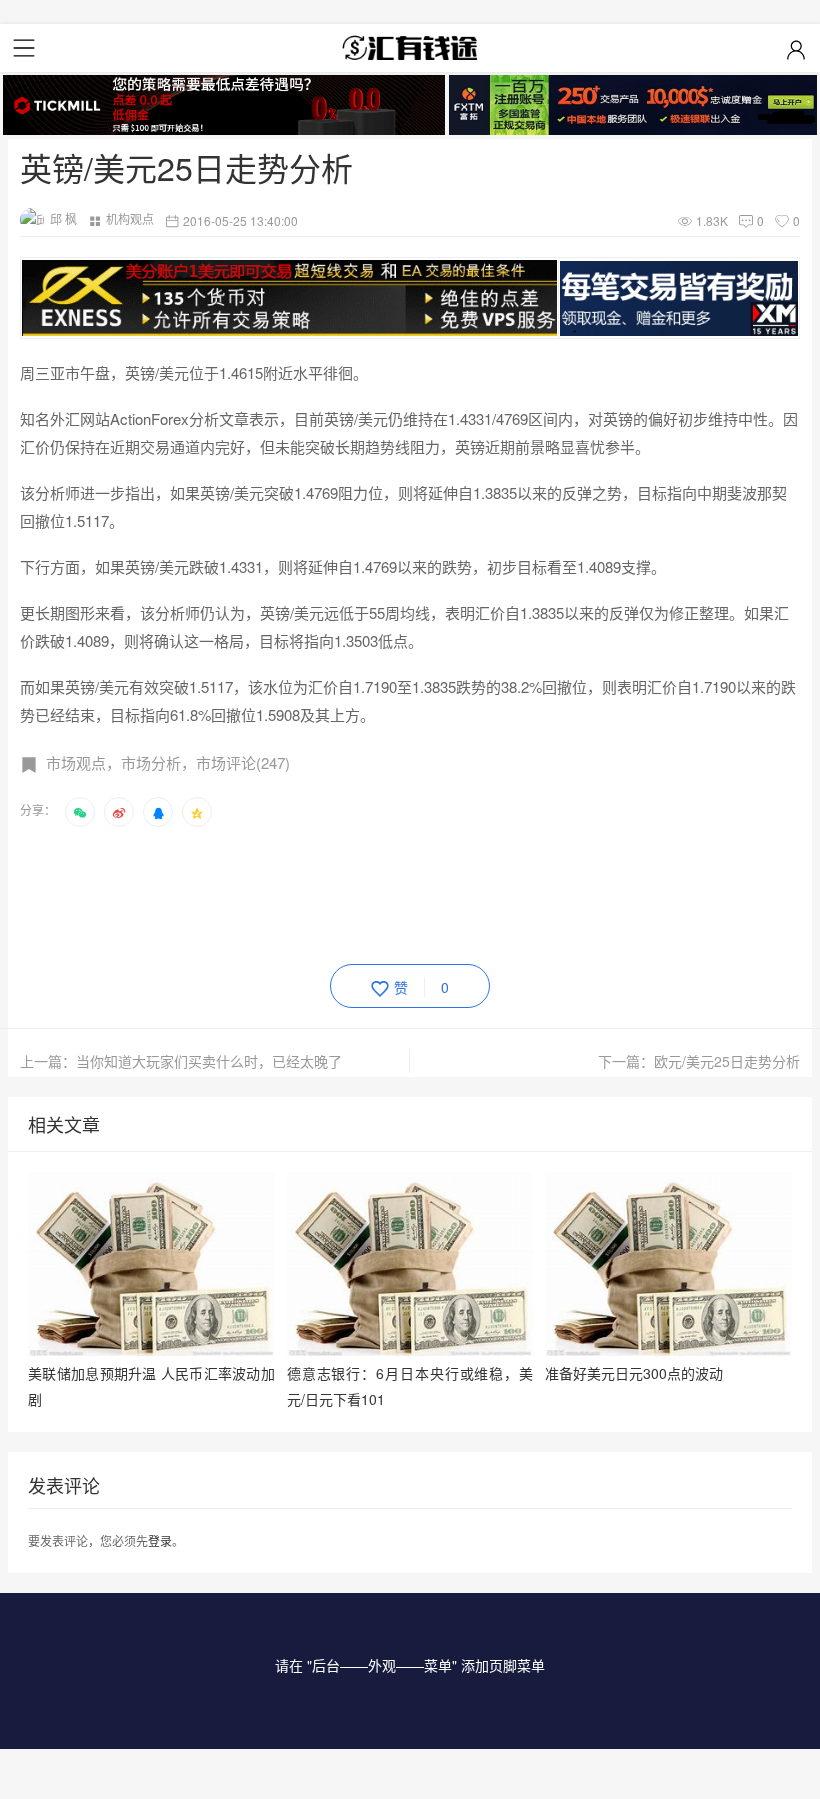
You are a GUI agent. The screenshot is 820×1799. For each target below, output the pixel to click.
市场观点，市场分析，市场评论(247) (168, 762)
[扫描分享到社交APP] (80, 812)
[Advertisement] (384, 892)
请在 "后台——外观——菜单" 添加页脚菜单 (410, 1665)
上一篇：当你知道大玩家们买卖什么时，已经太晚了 (181, 1061)
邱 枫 (63, 218)
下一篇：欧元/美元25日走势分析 (699, 1061)
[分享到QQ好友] (158, 812)
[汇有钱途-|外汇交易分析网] (410, 48)
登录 (160, 1540)
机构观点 (130, 218)
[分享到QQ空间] (197, 812)
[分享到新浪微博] (119, 812)
